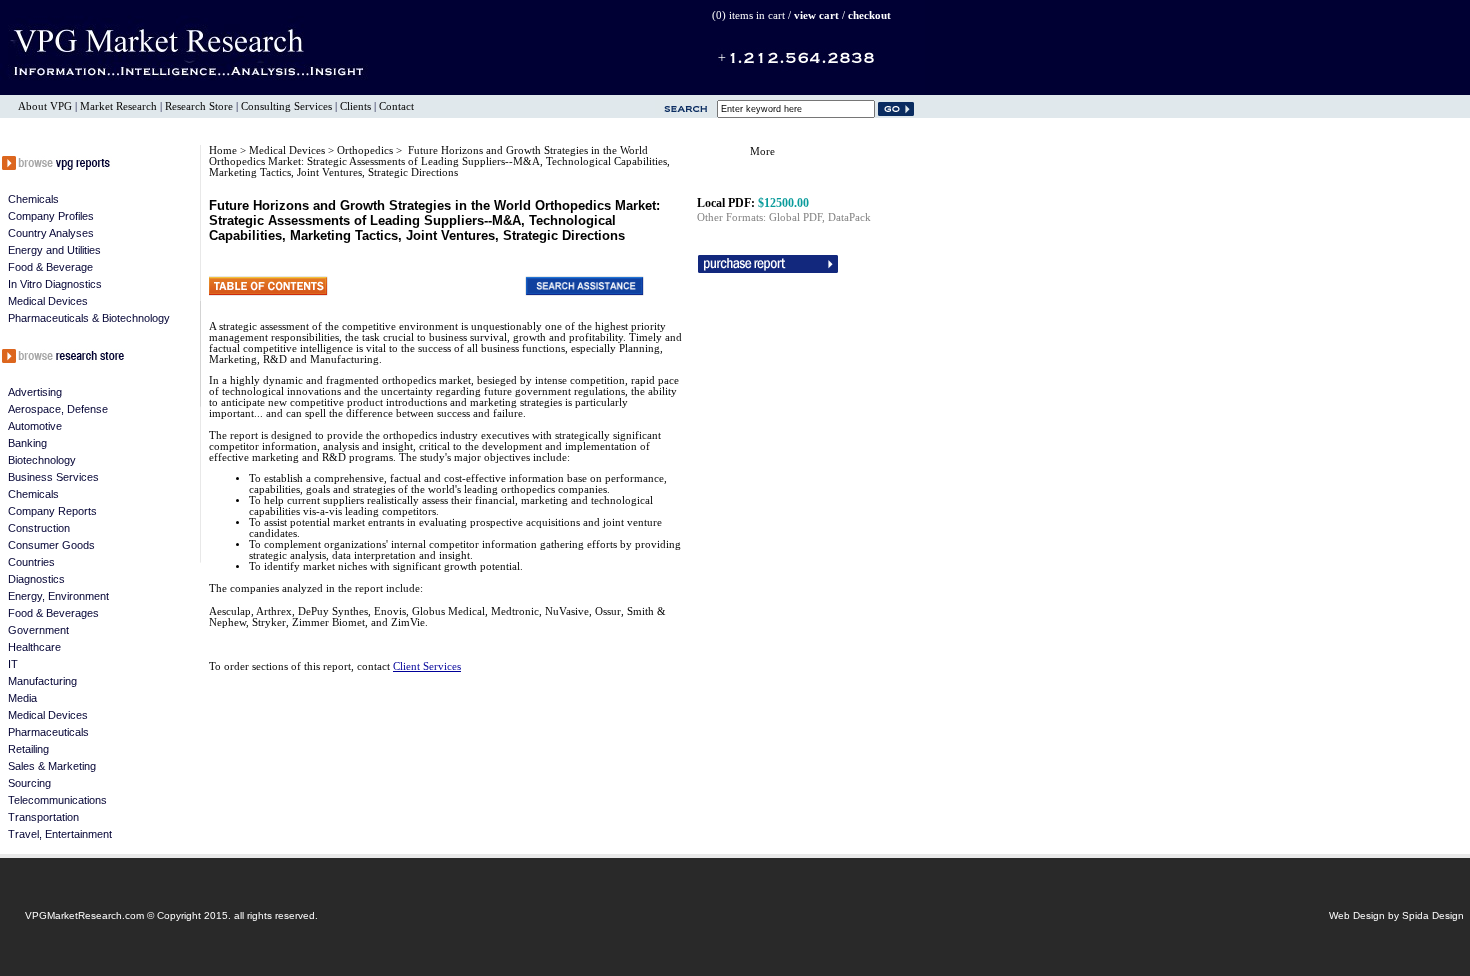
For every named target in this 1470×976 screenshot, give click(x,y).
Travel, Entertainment (60, 834)
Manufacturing (42, 681)
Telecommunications (57, 800)
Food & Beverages (53, 613)
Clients (355, 106)
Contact (396, 106)
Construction (39, 528)
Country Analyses (51, 233)
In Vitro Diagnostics (55, 284)
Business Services (53, 477)
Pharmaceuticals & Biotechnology (89, 318)
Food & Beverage (50, 267)
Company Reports (52, 511)
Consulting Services (286, 106)
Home (223, 150)
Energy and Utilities (54, 250)
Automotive (35, 426)
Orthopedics (366, 150)
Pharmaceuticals (48, 732)
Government (38, 630)
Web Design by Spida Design (1396, 915)
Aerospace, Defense (58, 409)
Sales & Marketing (52, 766)
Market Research (118, 106)
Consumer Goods (51, 545)
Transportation (43, 817)
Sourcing (29, 783)
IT (13, 664)
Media (22, 698)
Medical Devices (48, 301)
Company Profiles (51, 216)
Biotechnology (42, 460)
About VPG (45, 106)
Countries (31, 562)
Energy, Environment (58, 596)
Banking (27, 443)
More (762, 151)
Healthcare (34, 647)
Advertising (35, 392)
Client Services (427, 666)
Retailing (28, 749)
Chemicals (33, 199)
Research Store (199, 106)
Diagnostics (36, 579)
